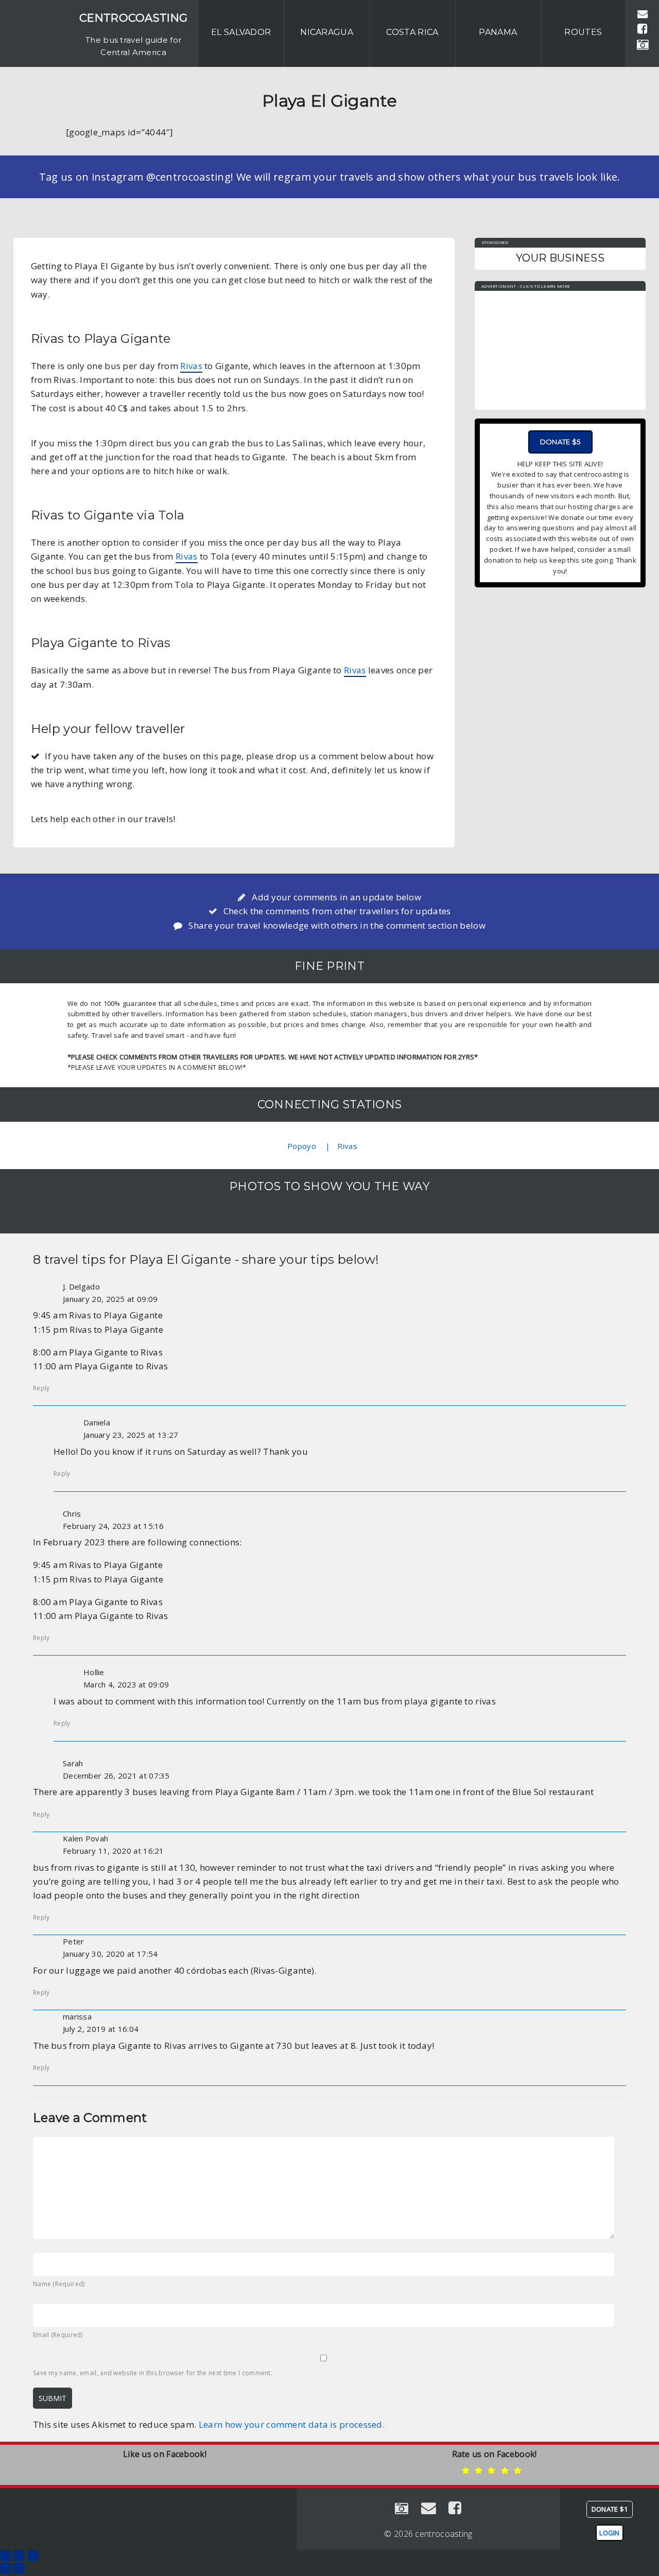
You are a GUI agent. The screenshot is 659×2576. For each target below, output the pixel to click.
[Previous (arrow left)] (6, 2568)
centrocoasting (133, 18)
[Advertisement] (560, 345)
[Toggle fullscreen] (19, 2555)
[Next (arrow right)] (19, 2568)
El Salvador (241, 32)
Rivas (191, 366)
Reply (41, 1388)
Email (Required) (58, 2335)
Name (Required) (59, 2284)
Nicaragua (327, 32)
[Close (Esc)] (6, 2555)
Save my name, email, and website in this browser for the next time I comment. (153, 2373)
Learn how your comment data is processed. (292, 2424)
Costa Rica (412, 32)
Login (610, 2533)
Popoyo (302, 1146)
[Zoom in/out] (33, 2555)
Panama (498, 32)
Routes (583, 32)
